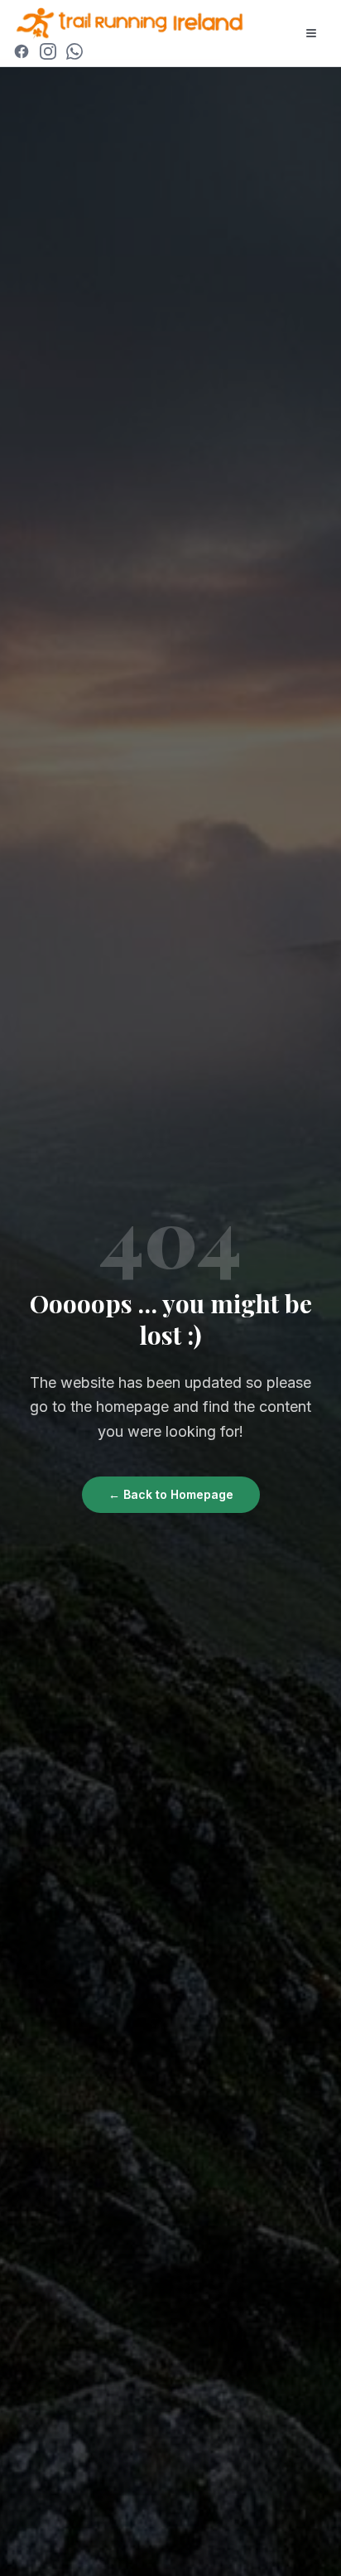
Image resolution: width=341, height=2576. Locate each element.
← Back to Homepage (171, 1494)
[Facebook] (22, 51)
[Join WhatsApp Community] (74, 51)
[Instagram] (48, 51)
